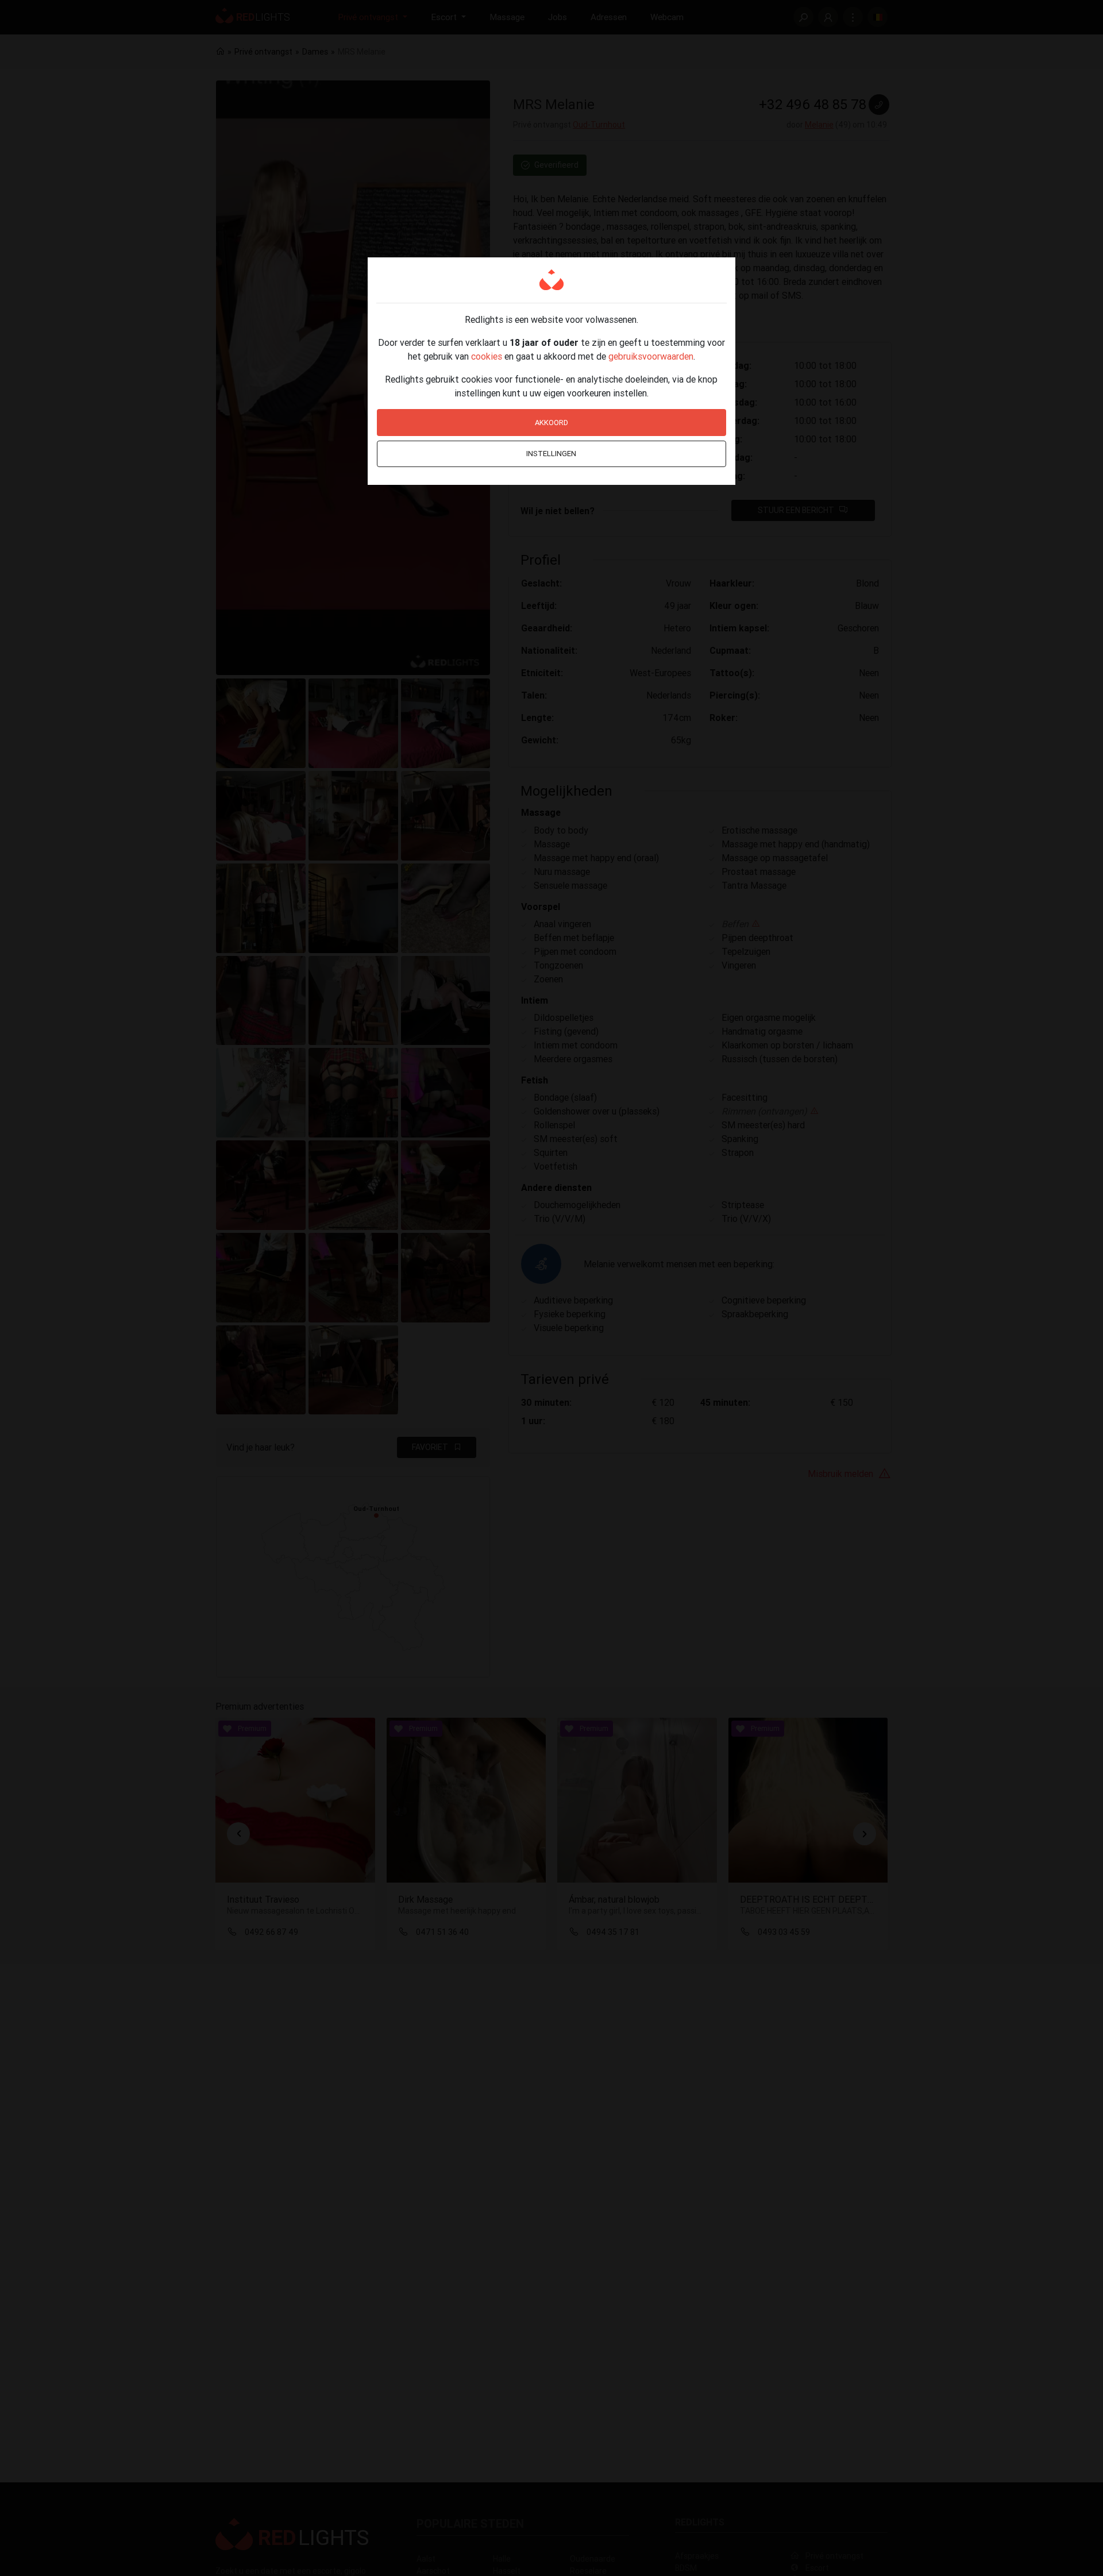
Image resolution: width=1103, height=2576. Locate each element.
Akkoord (551, 423)
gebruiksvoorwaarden (651, 356)
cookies (487, 356)
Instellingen (551, 454)
